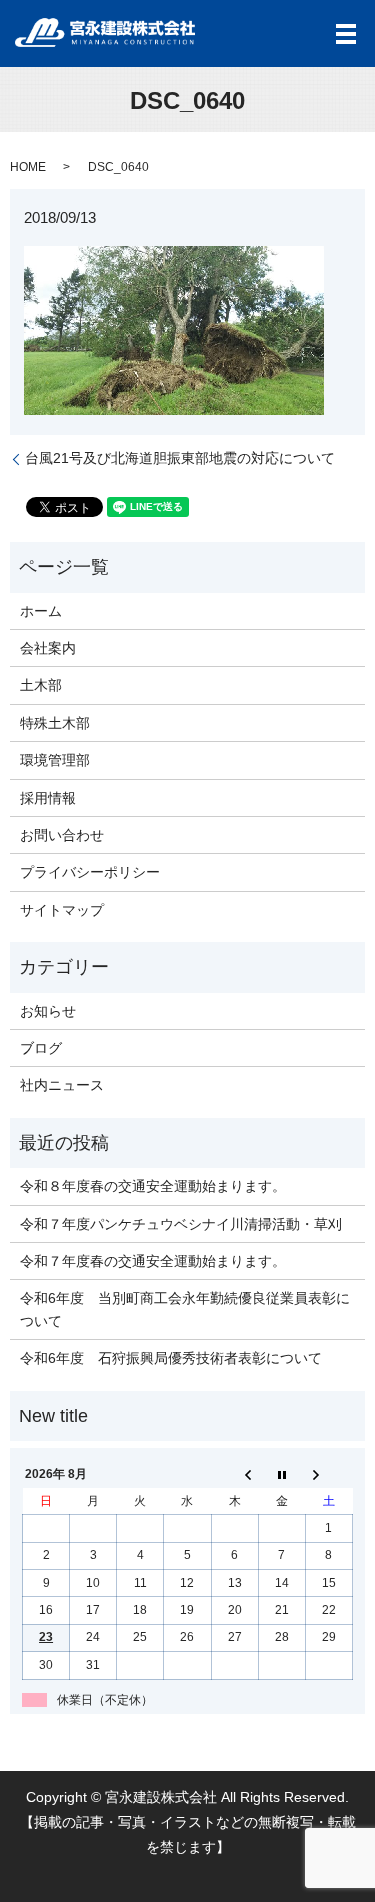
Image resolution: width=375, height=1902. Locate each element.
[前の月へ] (234, 1475)
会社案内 (48, 648)
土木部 (41, 685)
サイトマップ (62, 910)
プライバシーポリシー (90, 872)
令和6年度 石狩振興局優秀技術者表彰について (171, 1358)
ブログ (41, 1048)
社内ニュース (62, 1085)
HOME (28, 167)
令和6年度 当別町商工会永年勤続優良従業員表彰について (185, 1309)
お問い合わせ (62, 835)
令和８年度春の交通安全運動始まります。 (153, 1186)
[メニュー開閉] (346, 34)
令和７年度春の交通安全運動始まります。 (153, 1261)
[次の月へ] (328, 1475)
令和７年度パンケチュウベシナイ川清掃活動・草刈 (181, 1224)
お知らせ (48, 1011)
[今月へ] (281, 1475)
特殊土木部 (55, 723)
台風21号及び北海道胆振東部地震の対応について (180, 458)
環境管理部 (55, 760)
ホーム (41, 611)
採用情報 (48, 798)
